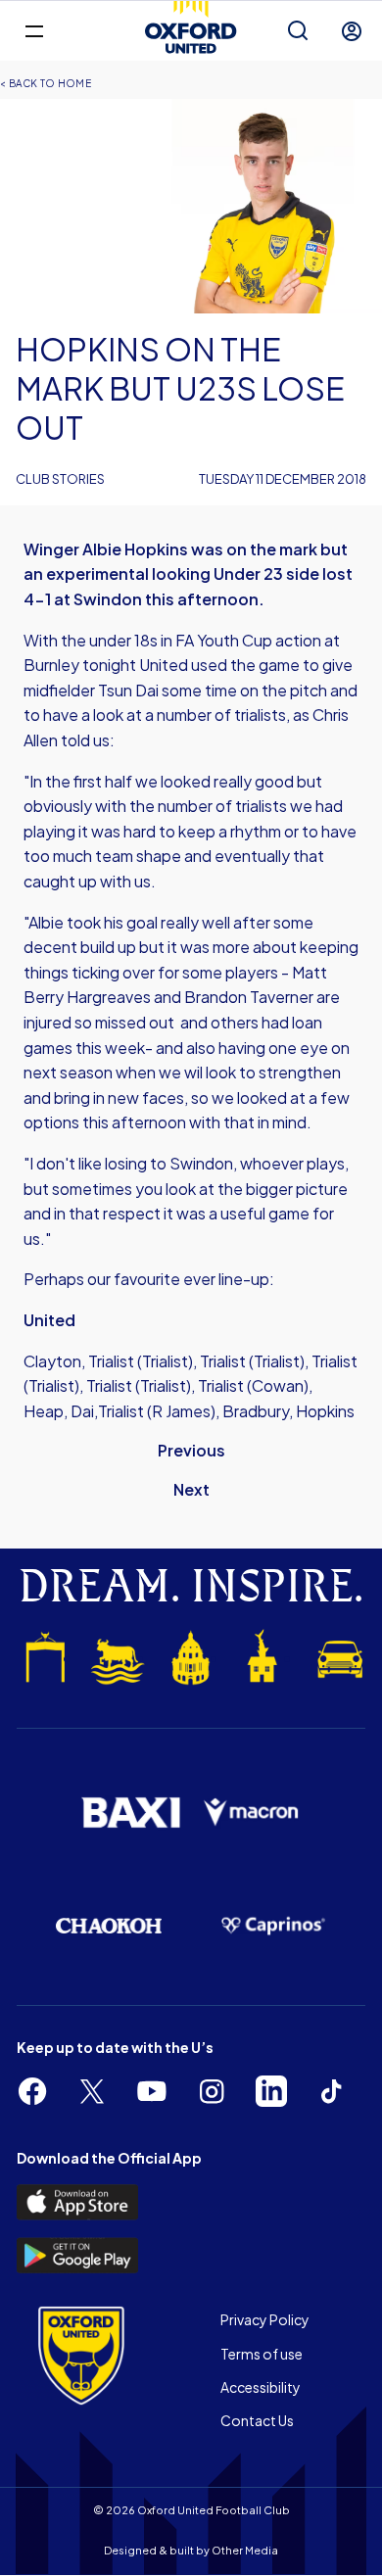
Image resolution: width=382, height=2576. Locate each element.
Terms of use (262, 2354)
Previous (191, 1450)
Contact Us (257, 2420)
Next (191, 1489)
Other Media (245, 2550)
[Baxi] (130, 1813)
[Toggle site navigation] (34, 30)
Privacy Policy (265, 2319)
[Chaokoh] (109, 1925)
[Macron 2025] (252, 1813)
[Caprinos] (273, 1926)
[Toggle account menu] (352, 31)
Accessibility (261, 2387)
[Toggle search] (298, 31)
